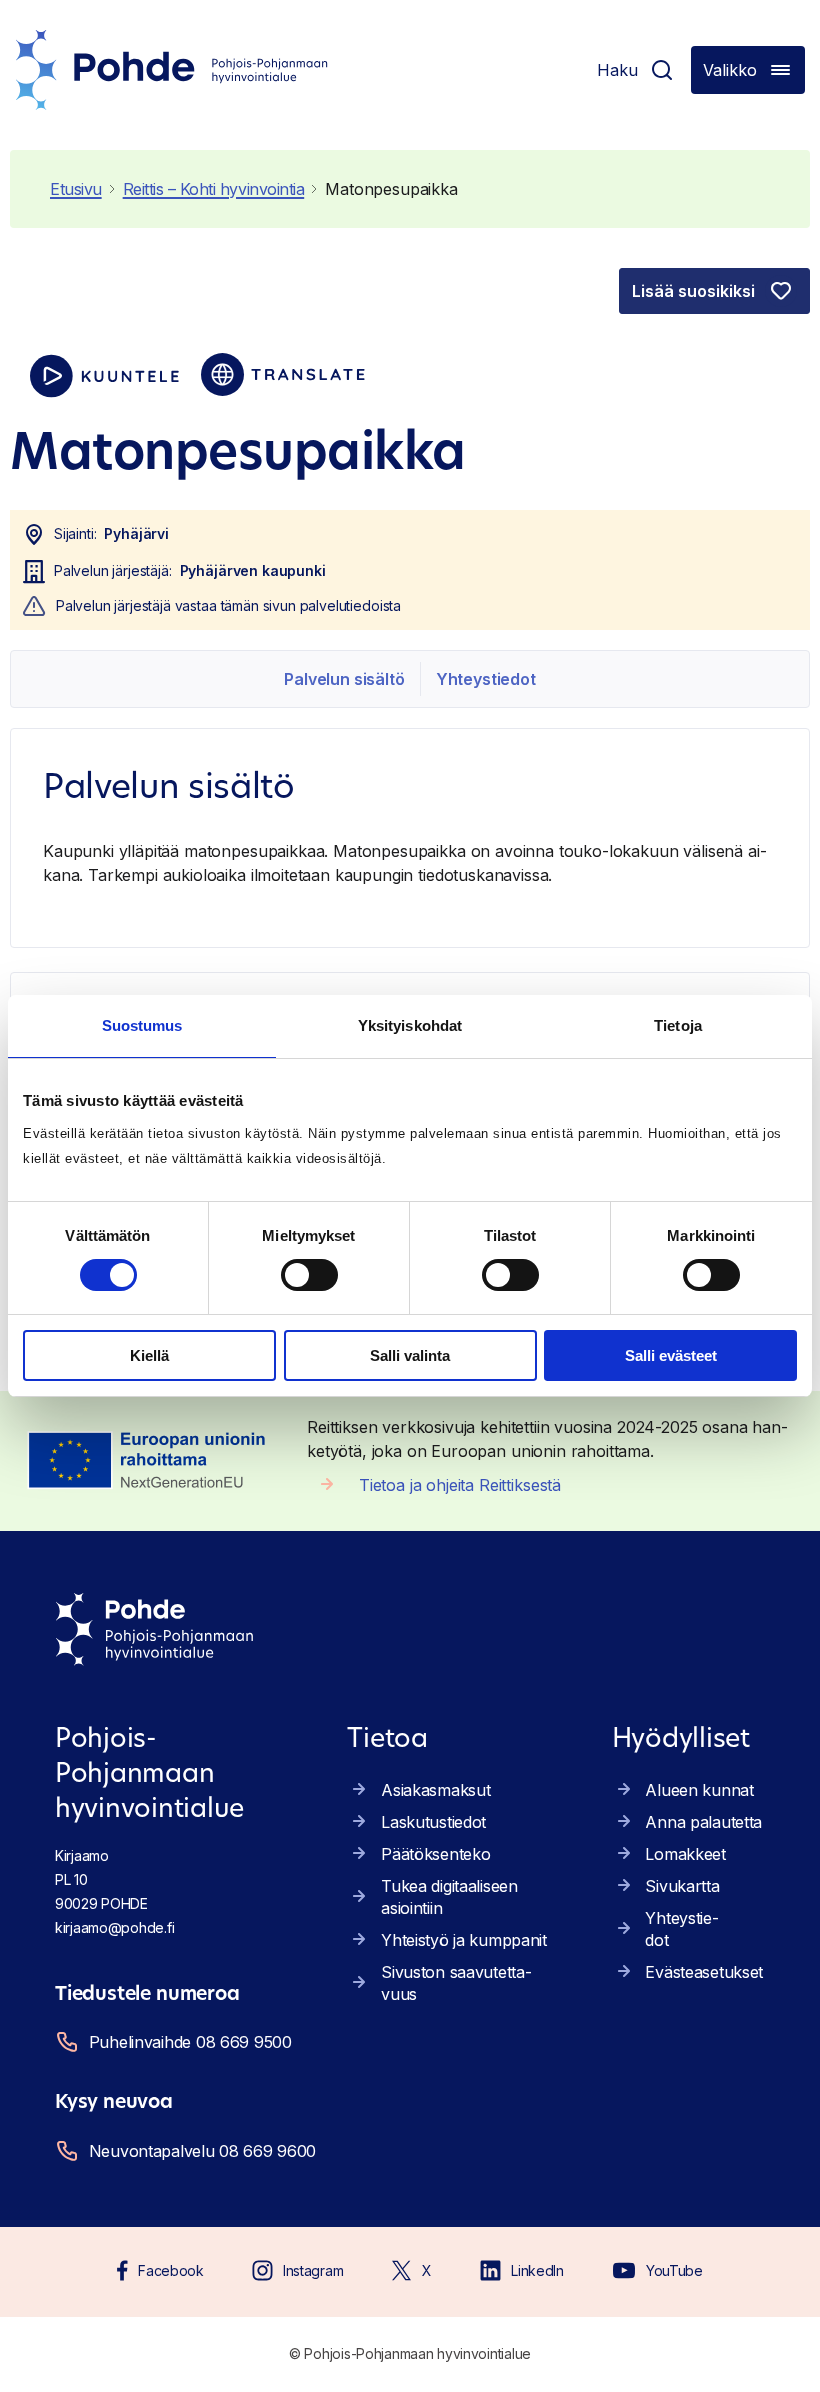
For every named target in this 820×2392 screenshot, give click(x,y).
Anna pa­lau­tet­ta (703, 1822)
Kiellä (149, 1355)
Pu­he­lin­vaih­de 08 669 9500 (190, 2042)
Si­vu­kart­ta (682, 1886)
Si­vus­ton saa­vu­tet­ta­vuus (456, 1983)
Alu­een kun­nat (699, 1790)
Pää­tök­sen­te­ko (435, 1854)
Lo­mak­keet (685, 1854)
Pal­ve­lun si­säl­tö (344, 679)
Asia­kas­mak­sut (435, 1790)
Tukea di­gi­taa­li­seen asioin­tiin (449, 1897)
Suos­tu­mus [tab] (142, 1025)
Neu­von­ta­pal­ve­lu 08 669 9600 (202, 2151)
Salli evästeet (671, 1355)
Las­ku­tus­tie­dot (433, 1822)
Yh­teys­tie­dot (486, 679)
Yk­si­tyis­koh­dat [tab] (410, 1025)
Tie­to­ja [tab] (678, 1025)
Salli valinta (410, 1355)
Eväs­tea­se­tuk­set (704, 1972)
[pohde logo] (172, 70)
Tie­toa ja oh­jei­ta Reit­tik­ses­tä (460, 1485)
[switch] (309, 1275)
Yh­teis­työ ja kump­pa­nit (464, 1940)
